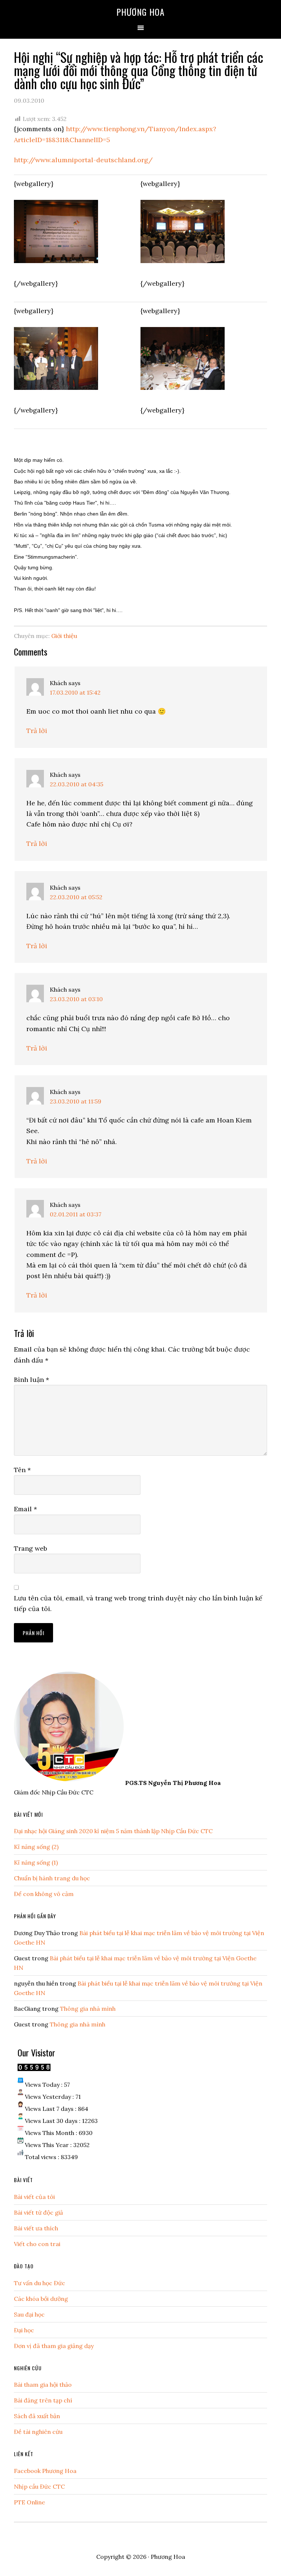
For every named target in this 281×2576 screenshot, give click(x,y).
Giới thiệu (64, 636)
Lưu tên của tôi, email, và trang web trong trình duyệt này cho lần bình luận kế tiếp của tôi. (138, 1603)
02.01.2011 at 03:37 (76, 1214)
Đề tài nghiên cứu (38, 2432)
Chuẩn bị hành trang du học (52, 1878)
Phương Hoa (140, 12)
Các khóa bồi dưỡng (41, 2299)
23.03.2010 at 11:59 (76, 1101)
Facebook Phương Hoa (45, 2471)
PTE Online (29, 2502)
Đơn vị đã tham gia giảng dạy (54, 2346)
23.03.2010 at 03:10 (76, 999)
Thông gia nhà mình (88, 2009)
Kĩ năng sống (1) (36, 1862)
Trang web (31, 1548)
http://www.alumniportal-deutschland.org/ (83, 160)
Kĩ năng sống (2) (36, 1847)
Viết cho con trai (37, 2244)
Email (25, 1509)
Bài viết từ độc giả (38, 2212)
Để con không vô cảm (44, 1894)
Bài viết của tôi (34, 2197)
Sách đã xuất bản (37, 2416)
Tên (22, 1470)
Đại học (24, 2330)
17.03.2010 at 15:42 (75, 692)
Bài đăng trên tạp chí (43, 2400)
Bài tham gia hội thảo (43, 2385)
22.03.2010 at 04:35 (76, 784)
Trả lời (37, 731)
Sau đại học (29, 2314)
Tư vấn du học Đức (40, 2283)
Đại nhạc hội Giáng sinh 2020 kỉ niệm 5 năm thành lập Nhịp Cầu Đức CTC (113, 1831)
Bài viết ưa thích (36, 2228)
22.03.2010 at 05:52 (76, 897)
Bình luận (31, 1380)
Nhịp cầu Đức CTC (39, 2486)
